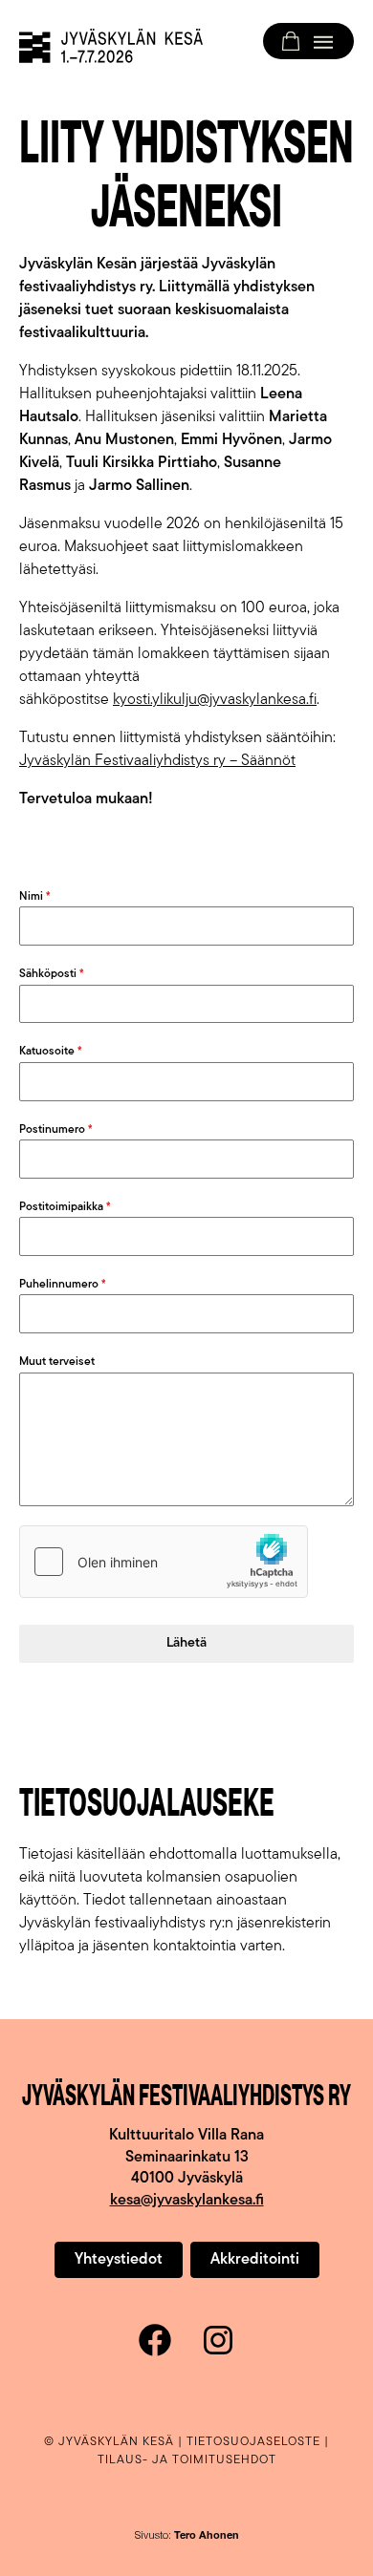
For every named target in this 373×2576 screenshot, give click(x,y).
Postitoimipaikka (65, 1207)
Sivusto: (187, 2536)
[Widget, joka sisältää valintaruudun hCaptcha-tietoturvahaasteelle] (164, 1562)
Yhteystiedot (119, 2260)
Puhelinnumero (63, 1285)
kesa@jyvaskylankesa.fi (187, 2201)
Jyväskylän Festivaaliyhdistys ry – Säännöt (157, 761)
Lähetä (186, 1643)
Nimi (35, 897)
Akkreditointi (255, 2260)
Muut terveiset (57, 1362)
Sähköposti (52, 974)
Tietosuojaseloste (253, 2442)
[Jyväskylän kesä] (111, 46)
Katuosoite (51, 1052)
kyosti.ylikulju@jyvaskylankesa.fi (215, 700)
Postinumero (56, 1130)
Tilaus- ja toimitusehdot (187, 2460)
